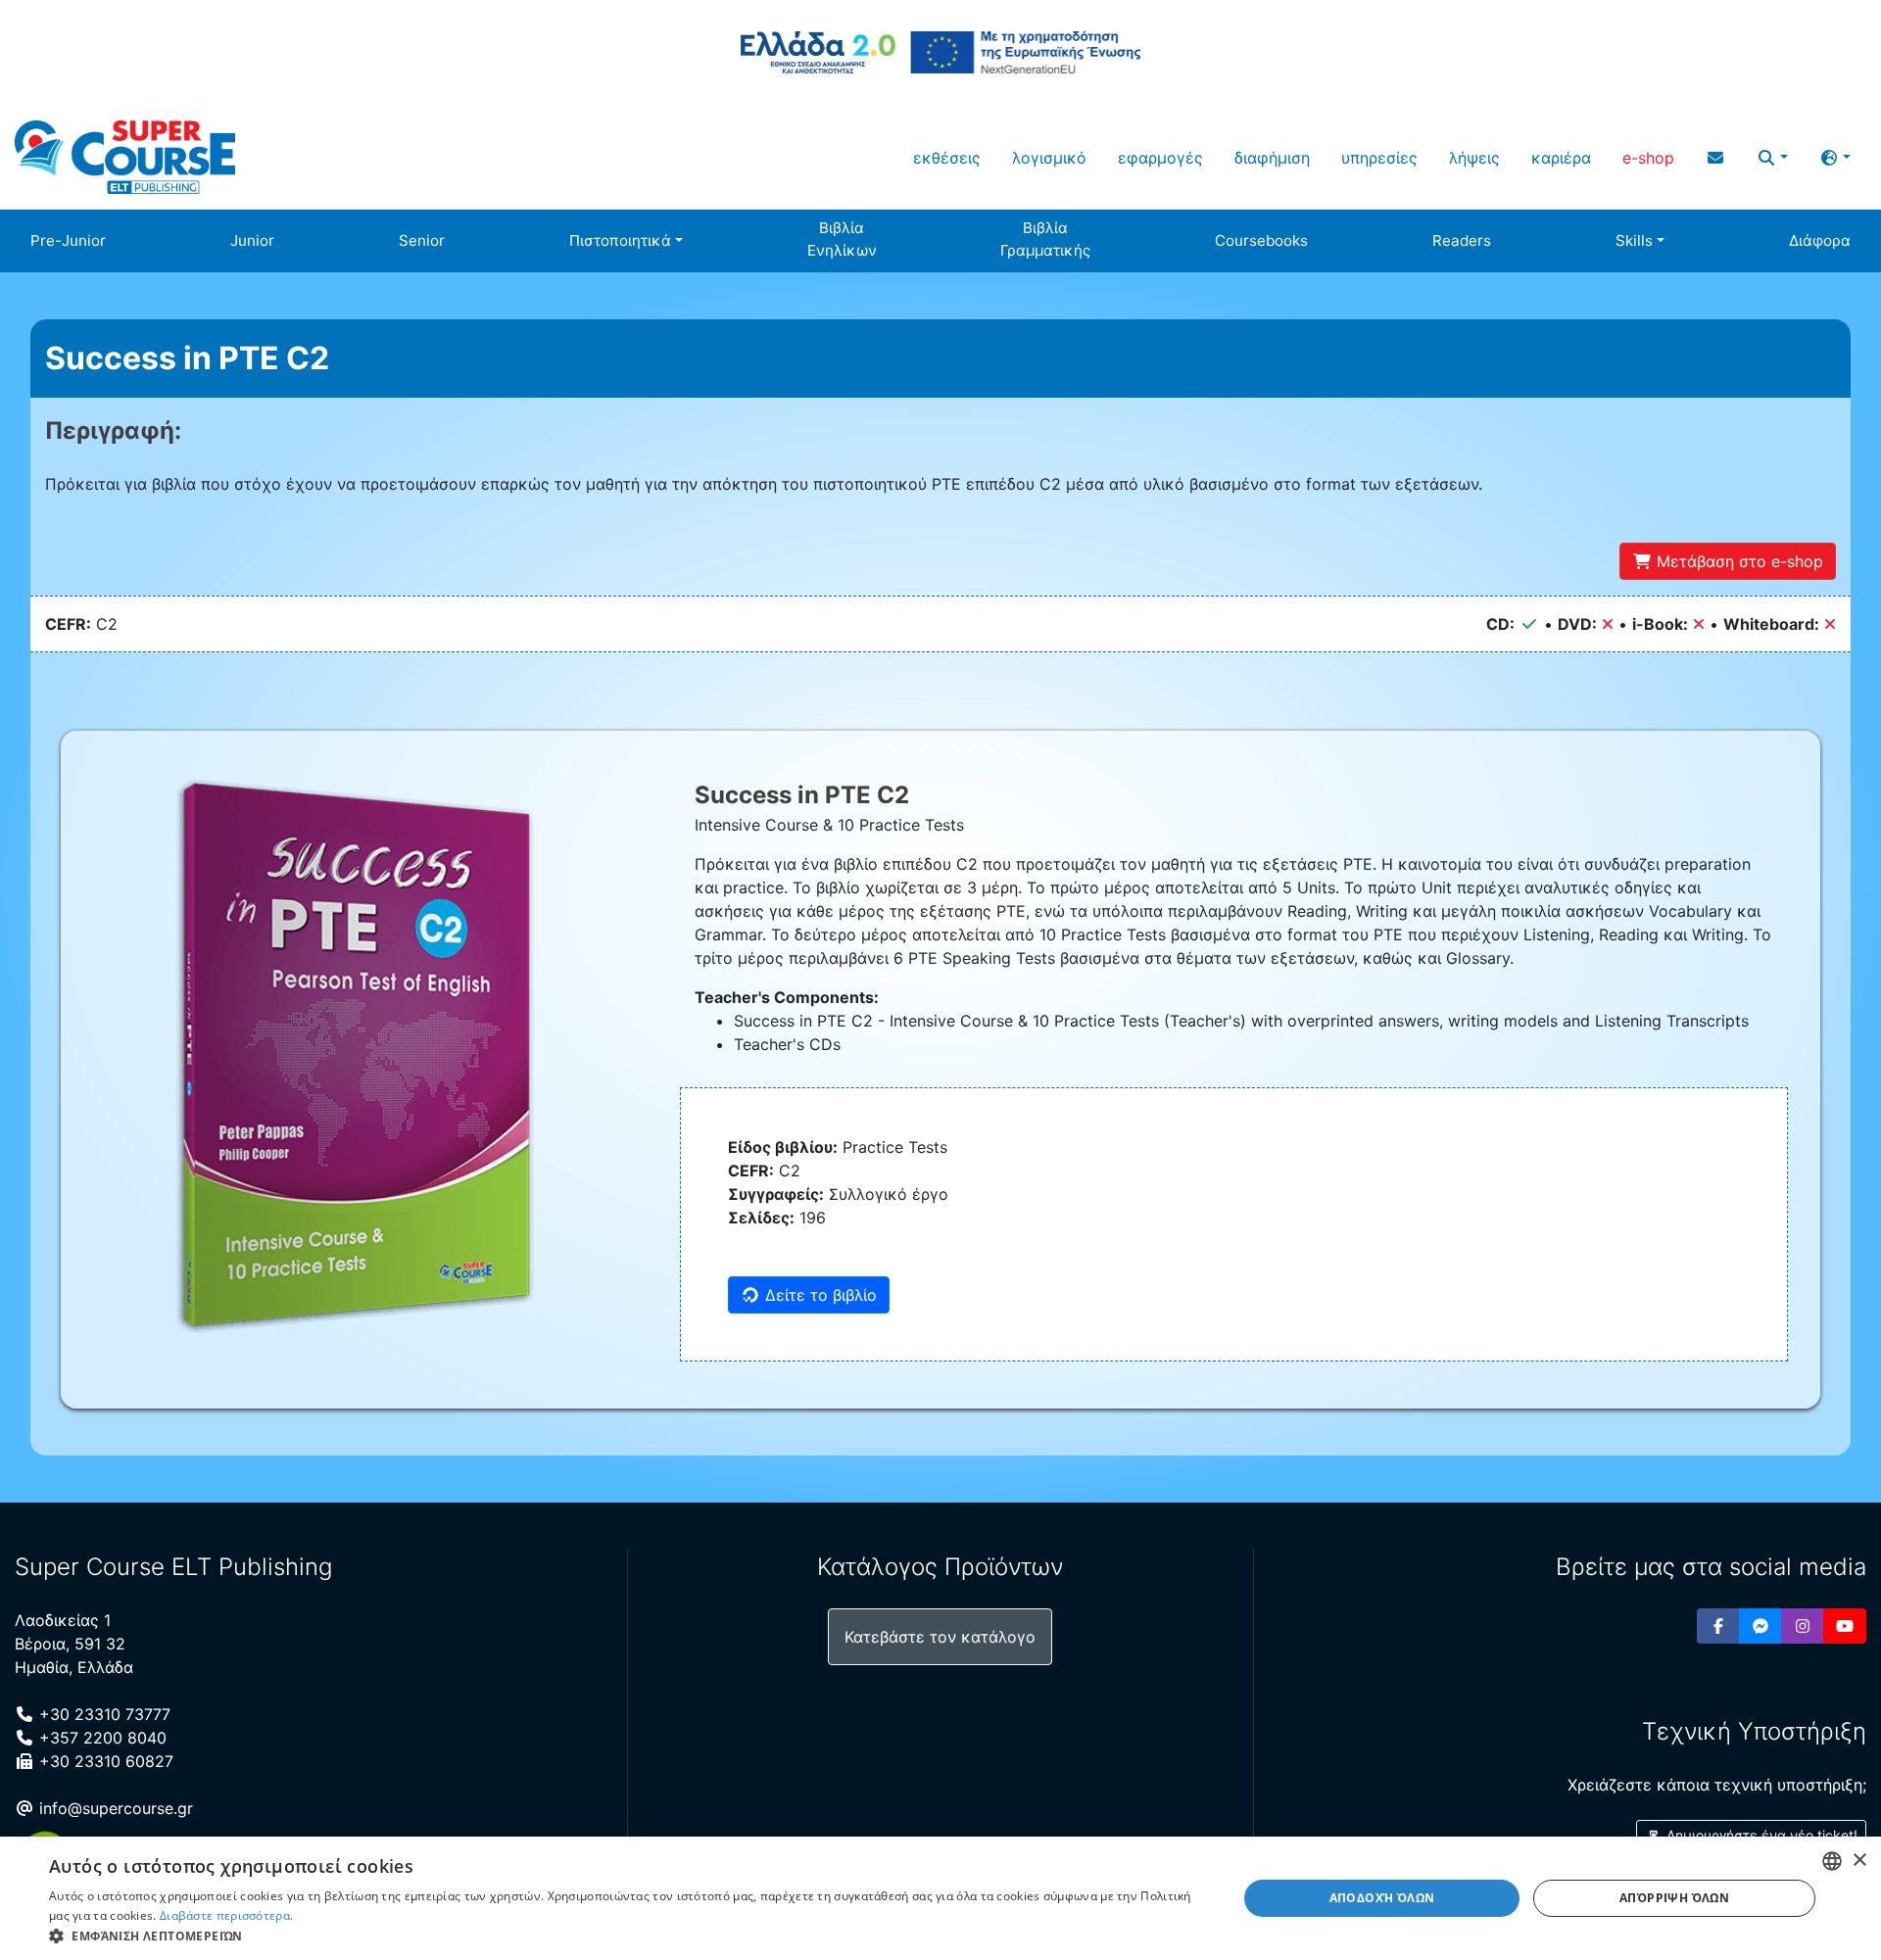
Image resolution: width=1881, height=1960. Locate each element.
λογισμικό (1049, 158)
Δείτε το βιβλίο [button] (819, 1295)
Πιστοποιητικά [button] (620, 240)
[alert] (940, 1898)
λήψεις (1474, 158)
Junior (252, 240)
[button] (1772, 158)
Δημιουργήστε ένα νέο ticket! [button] (1760, 1835)
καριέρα (1561, 158)
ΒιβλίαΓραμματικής (1045, 239)
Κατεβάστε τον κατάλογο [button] (940, 1637)
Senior (422, 240)
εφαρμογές (1160, 158)
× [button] (1859, 1861)
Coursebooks (1261, 240)
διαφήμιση (1272, 158)
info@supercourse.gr (114, 1808)
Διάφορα (1820, 240)
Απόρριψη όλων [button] (1674, 1898)
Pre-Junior (68, 240)
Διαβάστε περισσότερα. (226, 1915)
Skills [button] (1634, 240)
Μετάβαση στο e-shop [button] (1737, 561)
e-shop (1648, 158)
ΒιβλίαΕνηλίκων (842, 239)
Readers (1462, 240)
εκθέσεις (947, 158)
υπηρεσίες (1379, 158)
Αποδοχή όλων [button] (1382, 1898)
